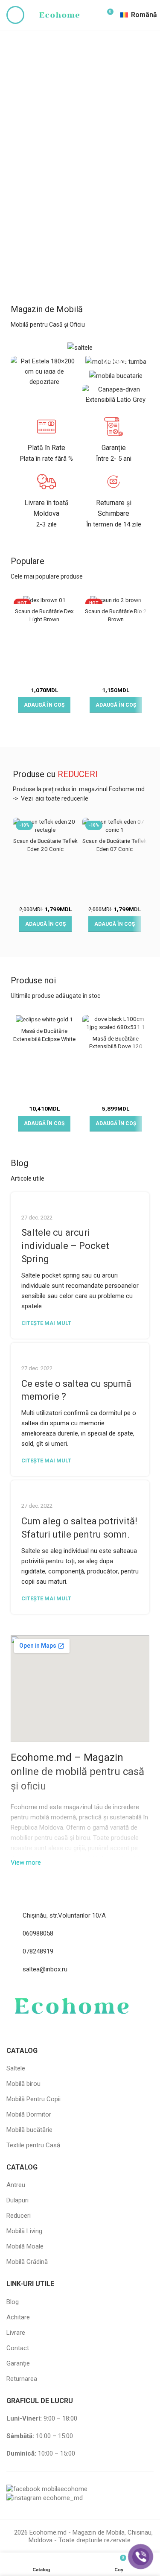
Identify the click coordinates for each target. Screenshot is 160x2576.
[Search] (92, 15)
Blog (13, 2302)
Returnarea (22, 2379)
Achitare (18, 2317)
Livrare (16, 2333)
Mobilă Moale (25, 2246)
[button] (44, 705)
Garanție (18, 2363)
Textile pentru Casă (33, 2145)
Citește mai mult (46, 1323)
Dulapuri (17, 2200)
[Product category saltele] (80, 347)
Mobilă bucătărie (29, 2130)
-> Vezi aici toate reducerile (51, 798)
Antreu (16, 2185)
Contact (18, 2348)
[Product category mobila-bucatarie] (116, 376)
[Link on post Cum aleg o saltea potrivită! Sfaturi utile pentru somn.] (80, 1486)
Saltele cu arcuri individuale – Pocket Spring (65, 1246)
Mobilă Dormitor (29, 2114)
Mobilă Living (24, 2231)
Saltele (16, 2068)
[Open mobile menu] (15, 15)
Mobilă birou (23, 2084)
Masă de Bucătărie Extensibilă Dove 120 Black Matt (116, 1047)
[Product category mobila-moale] (116, 395)
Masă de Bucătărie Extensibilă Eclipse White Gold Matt (44, 1039)
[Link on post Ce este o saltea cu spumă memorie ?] (80, 1348)
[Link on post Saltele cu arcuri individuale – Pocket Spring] (80, 1197)
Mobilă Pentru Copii (33, 2099)
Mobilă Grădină (27, 2262)
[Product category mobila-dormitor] (44, 371)
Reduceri (19, 2216)
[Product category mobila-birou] (116, 361)
